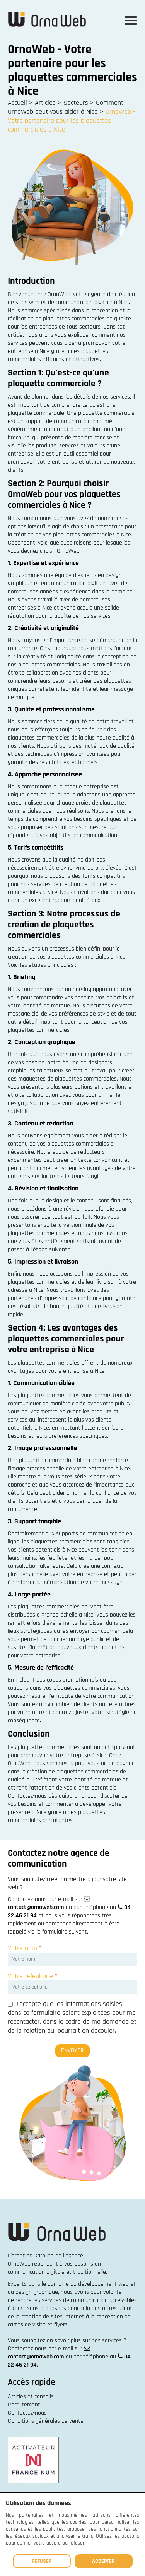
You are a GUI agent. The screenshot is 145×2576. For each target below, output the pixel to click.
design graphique (37, 2292)
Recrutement (24, 2405)
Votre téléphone (33, 1976)
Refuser (42, 2561)
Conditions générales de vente (46, 2421)
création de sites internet (53, 2317)
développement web (103, 2284)
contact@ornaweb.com (36, 1907)
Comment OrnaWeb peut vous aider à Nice (66, 107)
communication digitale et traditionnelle (57, 2272)
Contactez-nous (27, 2413)
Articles (45, 103)
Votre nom (25, 1948)
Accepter (103, 2561)
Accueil (17, 103)
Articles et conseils (31, 2397)
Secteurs (76, 103)
